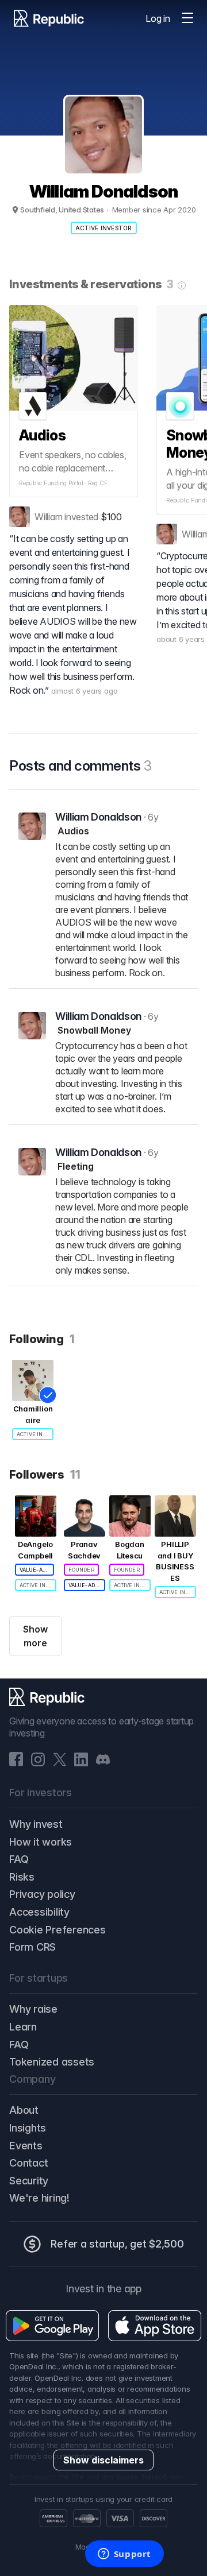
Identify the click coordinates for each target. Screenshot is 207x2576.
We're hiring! (39, 2198)
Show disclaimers (103, 2460)
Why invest (36, 1824)
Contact (28, 2163)
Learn (23, 2027)
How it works (41, 1842)
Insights (28, 2128)
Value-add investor (37, 1570)
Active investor (104, 228)
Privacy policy (42, 1894)
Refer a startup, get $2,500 (117, 2244)
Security (29, 2181)
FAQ (19, 1859)
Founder (81, 1570)
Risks (22, 1877)
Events (26, 2146)
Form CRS (32, 1947)
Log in (158, 18)
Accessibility (39, 1912)
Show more (35, 1636)
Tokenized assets (52, 2062)
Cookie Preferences (57, 1930)
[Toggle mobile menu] (187, 18)
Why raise (33, 2009)
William (48, 517)
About (24, 2110)
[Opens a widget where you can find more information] (124, 2555)
